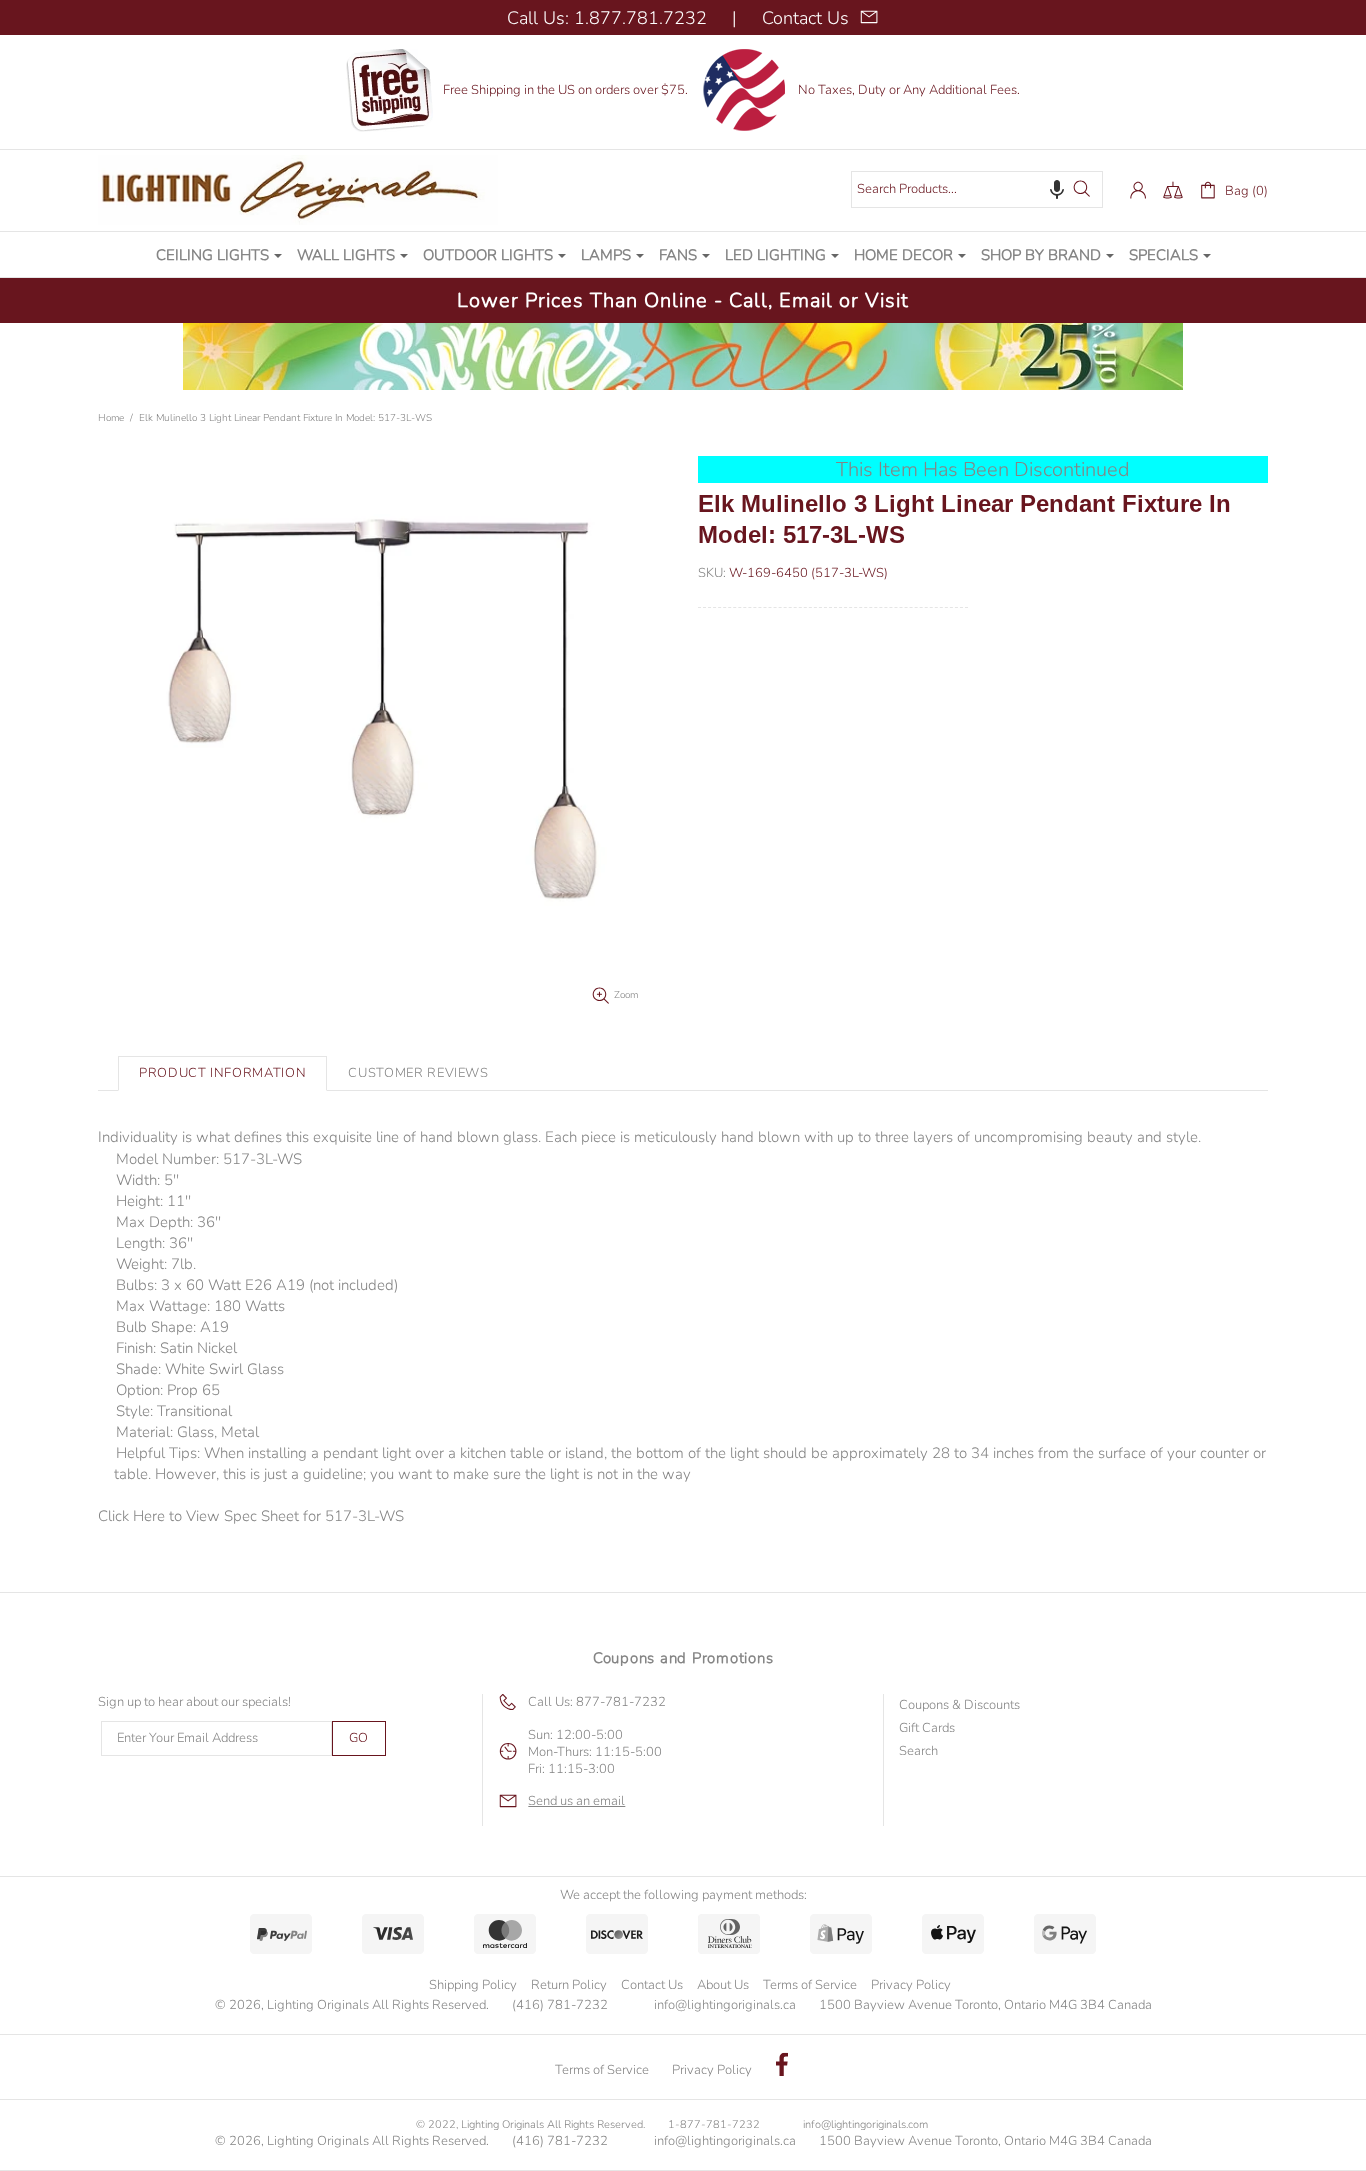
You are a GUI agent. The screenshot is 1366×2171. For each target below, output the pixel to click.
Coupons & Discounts (959, 1705)
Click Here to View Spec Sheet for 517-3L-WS (251, 1516)
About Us (723, 1985)
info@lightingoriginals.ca (725, 2005)
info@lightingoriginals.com (865, 2124)
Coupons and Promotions (683, 1658)
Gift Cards (927, 1728)
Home (111, 418)
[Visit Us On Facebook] (782, 2067)
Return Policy (569, 1985)
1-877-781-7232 (714, 2124)
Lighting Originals (298, 190)
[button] (1057, 189)
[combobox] (977, 189)
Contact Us (652, 1985)
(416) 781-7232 (560, 2005)
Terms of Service (810, 1985)
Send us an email (576, 1801)
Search (918, 1751)
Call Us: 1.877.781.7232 (607, 18)
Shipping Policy (473, 1985)
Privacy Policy (911, 1985)
